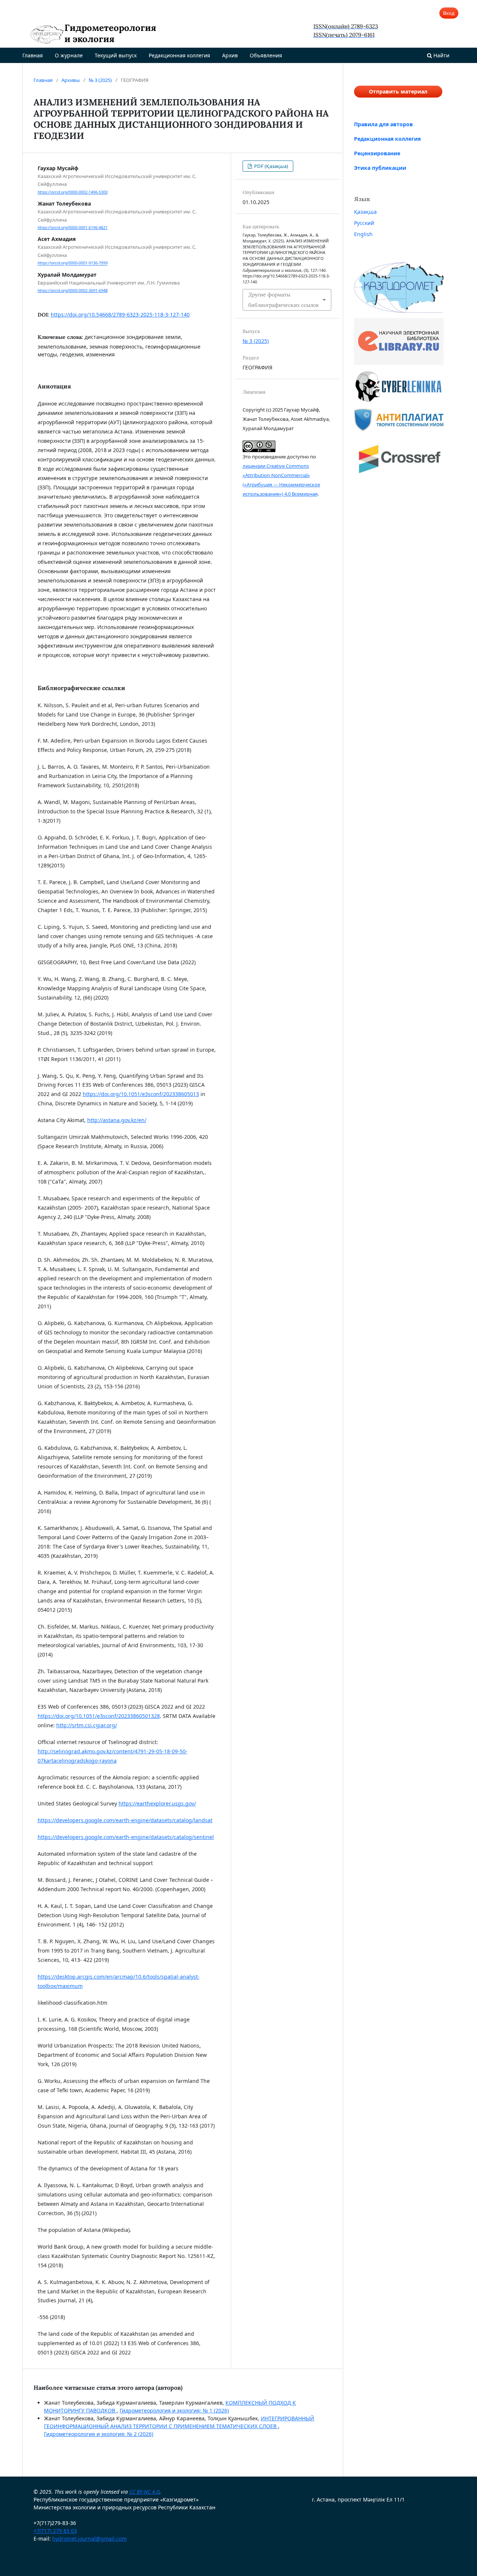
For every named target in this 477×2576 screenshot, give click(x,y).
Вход (449, 13)
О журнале (69, 55)
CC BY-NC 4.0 (144, 2492)
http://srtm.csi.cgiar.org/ (87, 1725)
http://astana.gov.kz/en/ (117, 1120)
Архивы (71, 80)
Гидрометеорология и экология (110, 34)
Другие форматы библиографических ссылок (284, 300)
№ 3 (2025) (100, 80)
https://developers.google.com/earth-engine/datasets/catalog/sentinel (126, 1837)
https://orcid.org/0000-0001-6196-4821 (73, 228)
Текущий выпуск (116, 55)
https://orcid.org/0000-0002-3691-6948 (73, 290)
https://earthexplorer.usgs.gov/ (157, 1803)
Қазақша (365, 212)
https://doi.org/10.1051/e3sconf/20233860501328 (99, 1716)
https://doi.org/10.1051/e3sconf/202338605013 (141, 1094)
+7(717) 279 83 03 (55, 2531)
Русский (364, 223)
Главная (33, 55)
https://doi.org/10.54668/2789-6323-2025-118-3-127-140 (120, 315)
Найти (441, 55)
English (363, 234)
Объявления (266, 55)
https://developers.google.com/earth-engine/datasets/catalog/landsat (125, 1820)
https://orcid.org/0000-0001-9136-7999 (73, 263)
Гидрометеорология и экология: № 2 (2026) (99, 2434)
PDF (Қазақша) (271, 166)
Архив (230, 55)
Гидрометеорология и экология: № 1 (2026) (174, 2410)
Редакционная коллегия (179, 55)
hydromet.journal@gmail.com (89, 2539)
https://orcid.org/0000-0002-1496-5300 (73, 192)
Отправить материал (398, 91)
